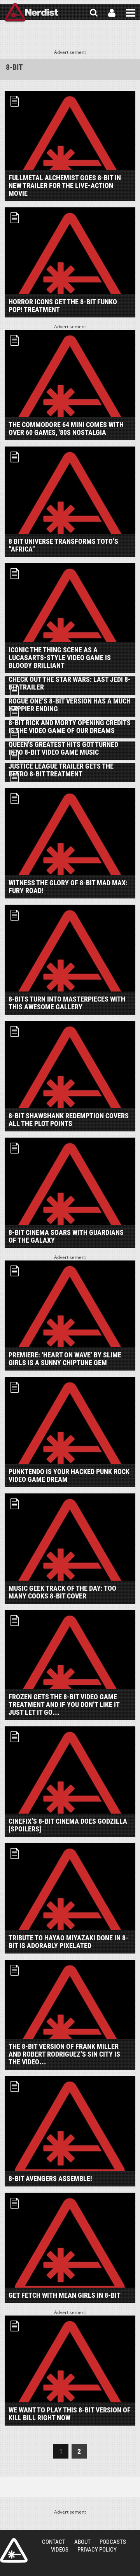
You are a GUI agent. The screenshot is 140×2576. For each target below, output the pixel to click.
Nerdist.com (14, 2550)
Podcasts (113, 2542)
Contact (54, 2542)
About (82, 2542)
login (112, 13)
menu (131, 13)
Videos (60, 2550)
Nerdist (31, 13)
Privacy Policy (97, 2550)
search (94, 13)
